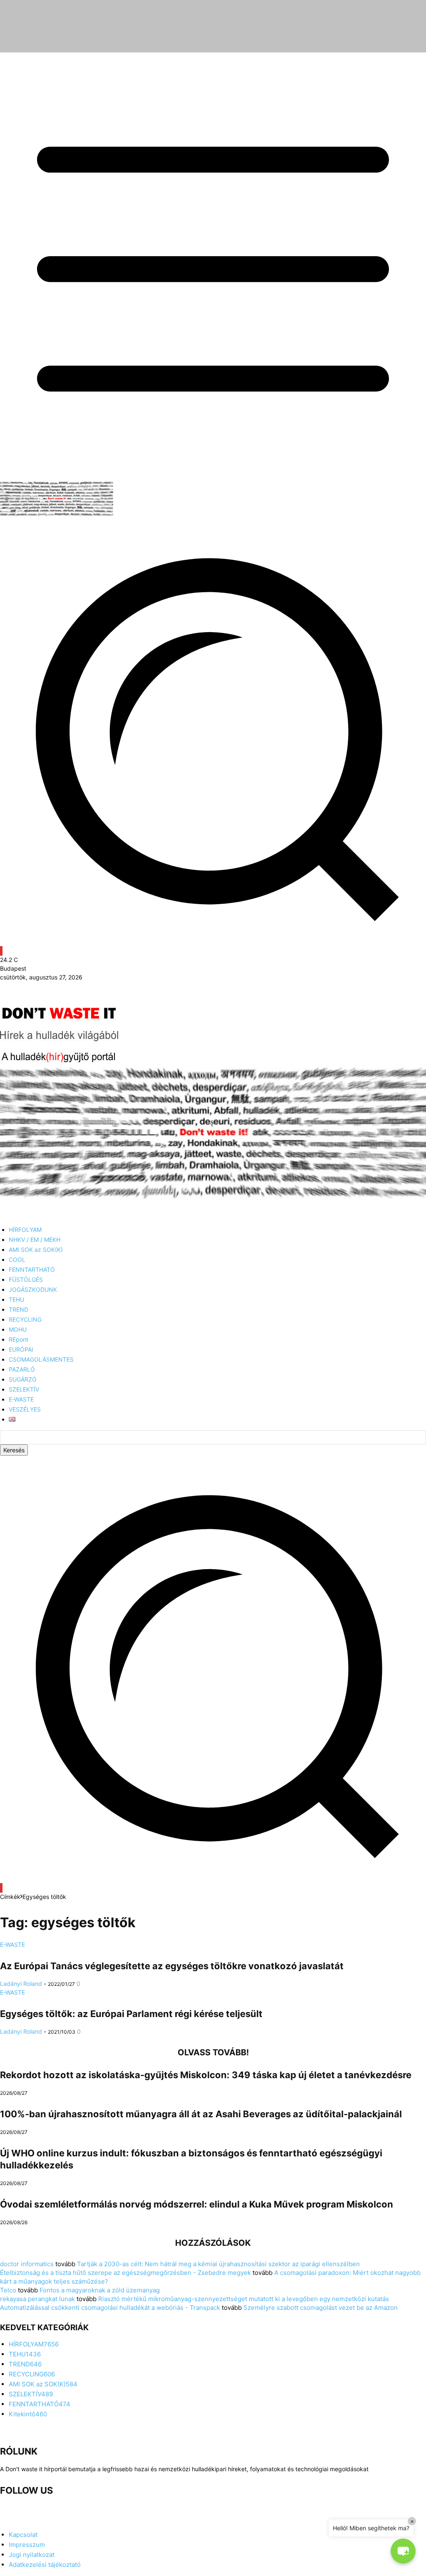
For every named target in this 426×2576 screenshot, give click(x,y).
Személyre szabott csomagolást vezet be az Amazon (321, 2308)
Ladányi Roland (21, 1984)
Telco (8, 2290)
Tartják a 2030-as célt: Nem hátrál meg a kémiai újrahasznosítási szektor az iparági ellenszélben (218, 2264)
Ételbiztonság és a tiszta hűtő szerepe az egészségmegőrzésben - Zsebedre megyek (125, 2273)
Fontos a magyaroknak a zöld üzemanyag (100, 2290)
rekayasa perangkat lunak (37, 2299)
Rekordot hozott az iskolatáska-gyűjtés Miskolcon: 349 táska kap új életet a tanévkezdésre (206, 2075)
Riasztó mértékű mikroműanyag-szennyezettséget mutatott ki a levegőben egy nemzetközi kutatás (244, 2299)
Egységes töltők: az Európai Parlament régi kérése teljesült (131, 2014)
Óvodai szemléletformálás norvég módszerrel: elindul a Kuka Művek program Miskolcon (197, 2204)
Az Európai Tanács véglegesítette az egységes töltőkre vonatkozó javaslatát (172, 1966)
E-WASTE (12, 1944)
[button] (213, 1879)
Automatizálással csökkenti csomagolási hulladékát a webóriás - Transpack (110, 2308)
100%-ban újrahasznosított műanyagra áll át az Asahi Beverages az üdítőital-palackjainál (201, 2114)
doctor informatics (27, 2264)
